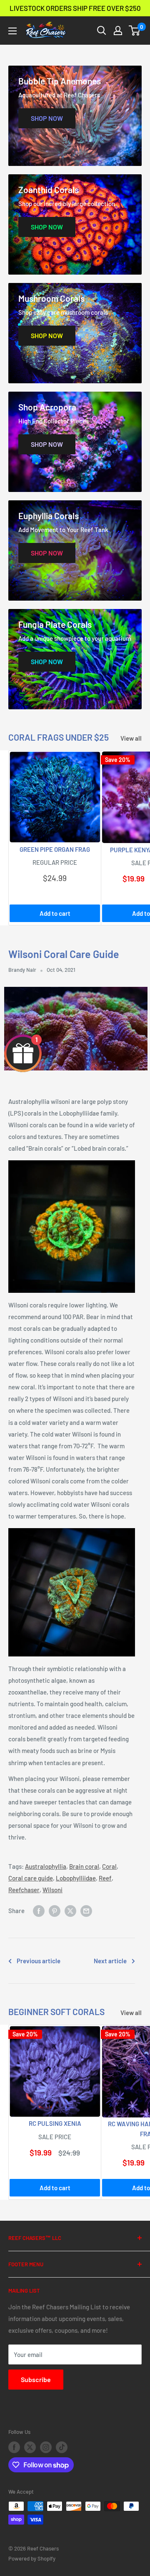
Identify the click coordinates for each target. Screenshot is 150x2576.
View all (131, 738)
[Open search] (102, 31)
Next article (110, 1961)
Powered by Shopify (32, 2558)
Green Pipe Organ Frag (55, 849)
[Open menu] (12, 31)
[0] (135, 31)
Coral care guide (31, 1878)
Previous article (39, 1961)
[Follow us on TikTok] (62, 2447)
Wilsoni (52, 1890)
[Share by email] (86, 1910)
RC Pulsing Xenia (55, 2123)
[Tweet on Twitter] (70, 1910)
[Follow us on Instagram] (46, 2447)
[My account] (118, 31)
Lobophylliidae (76, 1878)
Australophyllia (46, 1866)
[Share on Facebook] (39, 1910)
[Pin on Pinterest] (55, 1910)
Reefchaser (24, 1890)
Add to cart (55, 913)
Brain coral (84, 1866)
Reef (105, 1878)
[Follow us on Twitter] (30, 2447)
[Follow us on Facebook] (14, 2447)
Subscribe (36, 2379)
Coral (109, 1866)
